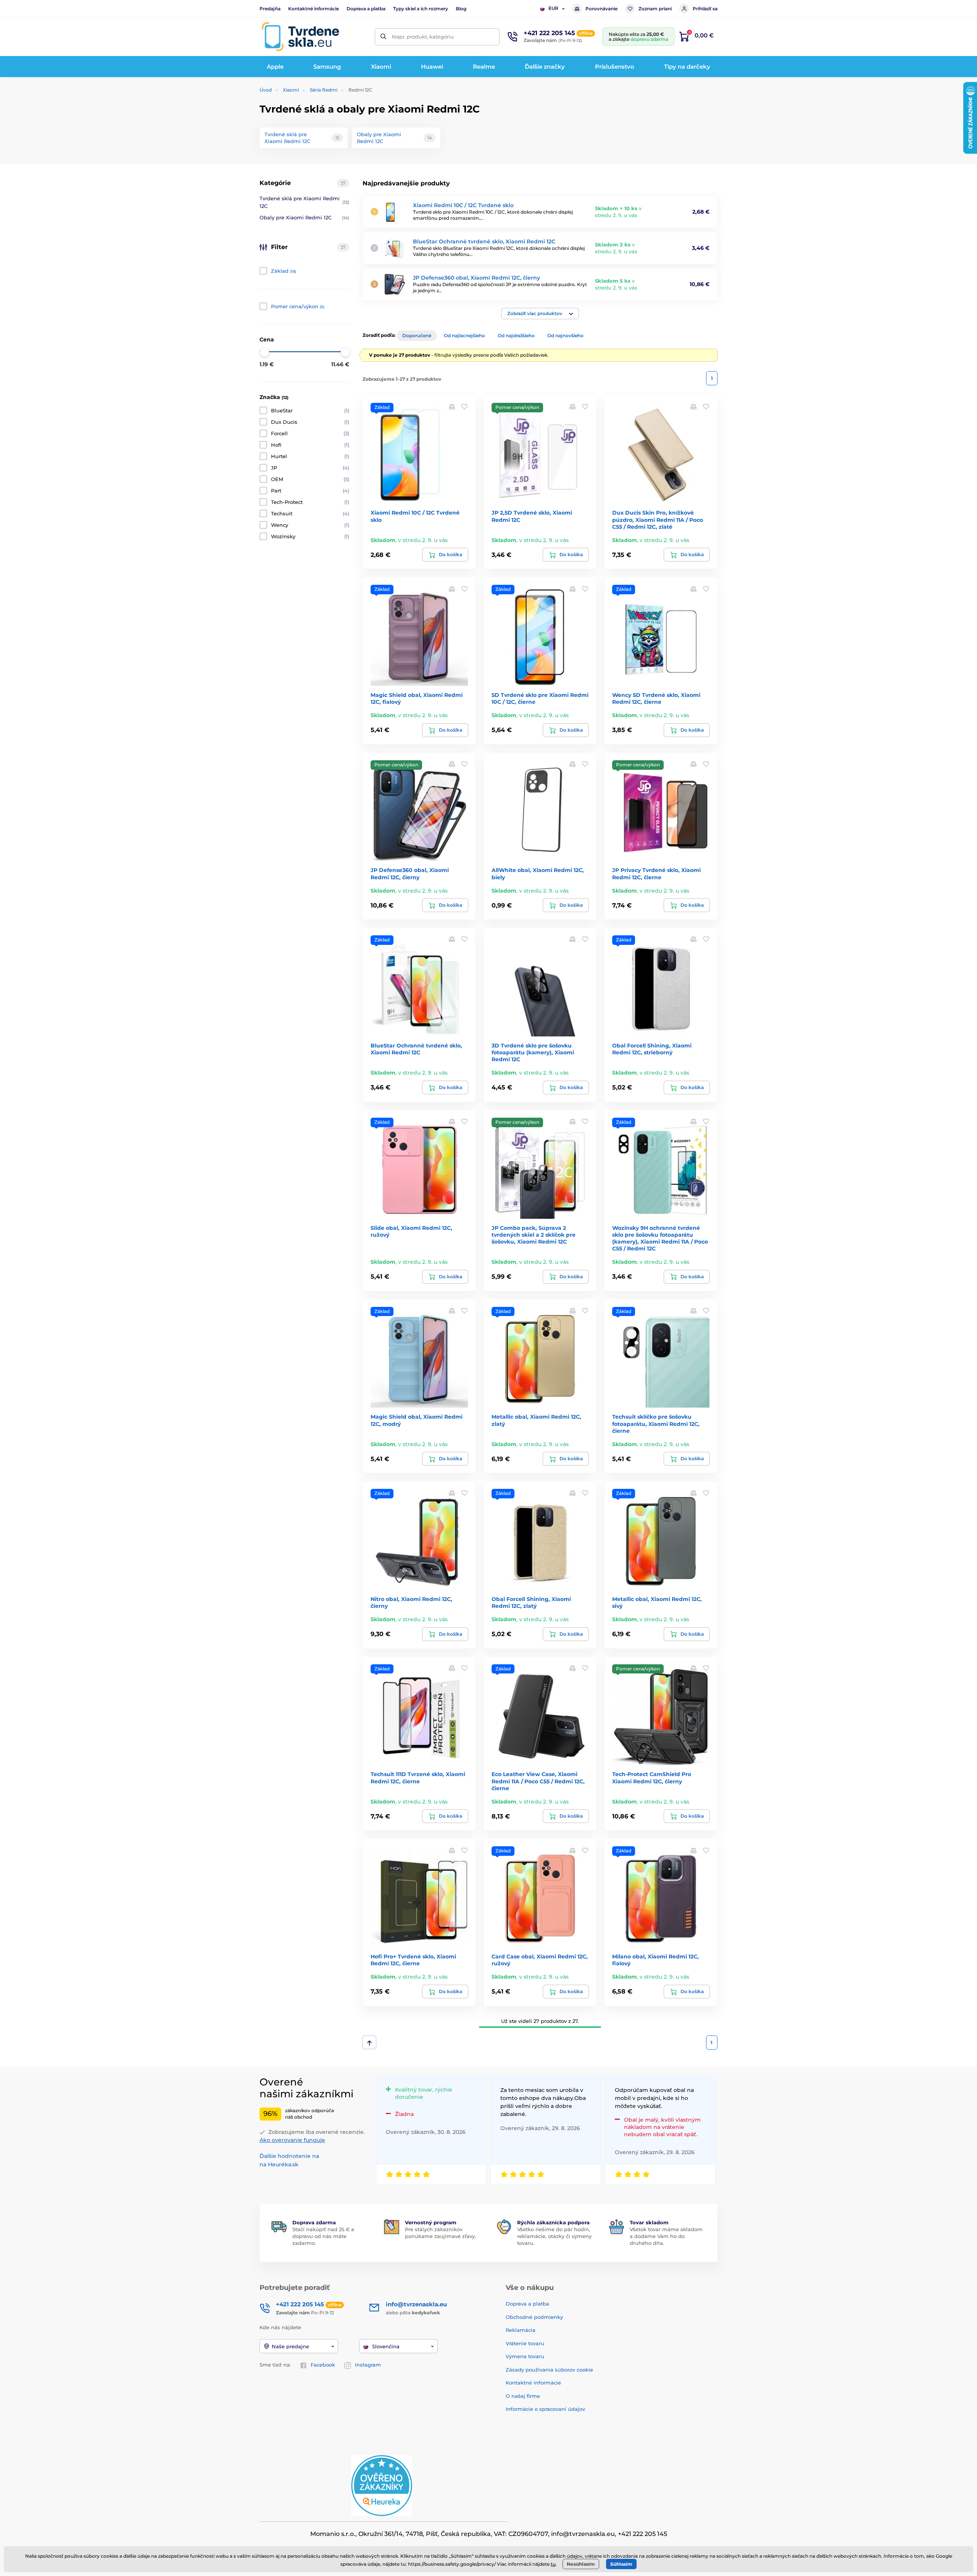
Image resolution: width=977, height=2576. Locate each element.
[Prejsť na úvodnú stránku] (300, 37)
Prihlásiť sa (705, 9)
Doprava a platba (366, 9)
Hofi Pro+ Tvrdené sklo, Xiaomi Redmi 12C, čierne (413, 1960)
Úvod (266, 90)
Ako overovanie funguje (292, 2140)
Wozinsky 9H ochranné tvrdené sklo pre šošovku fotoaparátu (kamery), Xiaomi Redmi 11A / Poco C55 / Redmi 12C (660, 1238)
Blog (461, 9)
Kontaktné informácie (314, 9)
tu (553, 2564)
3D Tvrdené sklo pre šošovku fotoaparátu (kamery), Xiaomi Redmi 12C (533, 1052)
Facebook (323, 2365)
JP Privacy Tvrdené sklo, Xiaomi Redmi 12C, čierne (656, 874)
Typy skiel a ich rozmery (421, 9)
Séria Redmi (324, 90)
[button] (540, 314)
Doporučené (417, 335)
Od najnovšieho (565, 335)
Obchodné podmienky (534, 2317)
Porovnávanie (601, 9)
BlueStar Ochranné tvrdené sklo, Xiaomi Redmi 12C (484, 241)
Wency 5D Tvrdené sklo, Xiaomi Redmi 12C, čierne (656, 698)
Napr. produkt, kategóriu (423, 37)
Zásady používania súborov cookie (549, 2370)
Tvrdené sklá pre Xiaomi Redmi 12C (304, 202)
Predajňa (270, 9)
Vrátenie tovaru (525, 2343)
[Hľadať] (383, 37)
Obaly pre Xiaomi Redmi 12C (304, 217)
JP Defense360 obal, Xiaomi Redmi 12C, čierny (476, 278)
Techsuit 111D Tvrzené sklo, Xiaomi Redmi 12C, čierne (418, 1778)
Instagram (368, 2365)
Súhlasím (621, 2564)
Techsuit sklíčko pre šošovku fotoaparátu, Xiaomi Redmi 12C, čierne (656, 1424)
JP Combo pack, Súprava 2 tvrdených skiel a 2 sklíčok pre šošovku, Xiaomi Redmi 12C (534, 1235)
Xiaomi (291, 90)
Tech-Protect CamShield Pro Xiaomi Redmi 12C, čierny (652, 1778)
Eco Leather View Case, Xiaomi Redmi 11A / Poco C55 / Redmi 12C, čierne (538, 1781)
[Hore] (369, 2042)
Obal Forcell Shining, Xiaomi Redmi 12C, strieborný (652, 1049)
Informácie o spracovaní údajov (545, 2409)
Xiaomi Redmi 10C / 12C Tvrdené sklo (463, 205)
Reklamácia (521, 2330)
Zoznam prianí (655, 9)
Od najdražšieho (516, 335)
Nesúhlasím (581, 2564)
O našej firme (523, 2396)
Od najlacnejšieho (464, 335)
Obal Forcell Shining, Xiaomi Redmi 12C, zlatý (531, 1603)
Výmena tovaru (525, 2356)
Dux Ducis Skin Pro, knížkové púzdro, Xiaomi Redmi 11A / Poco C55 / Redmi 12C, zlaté (658, 520)
